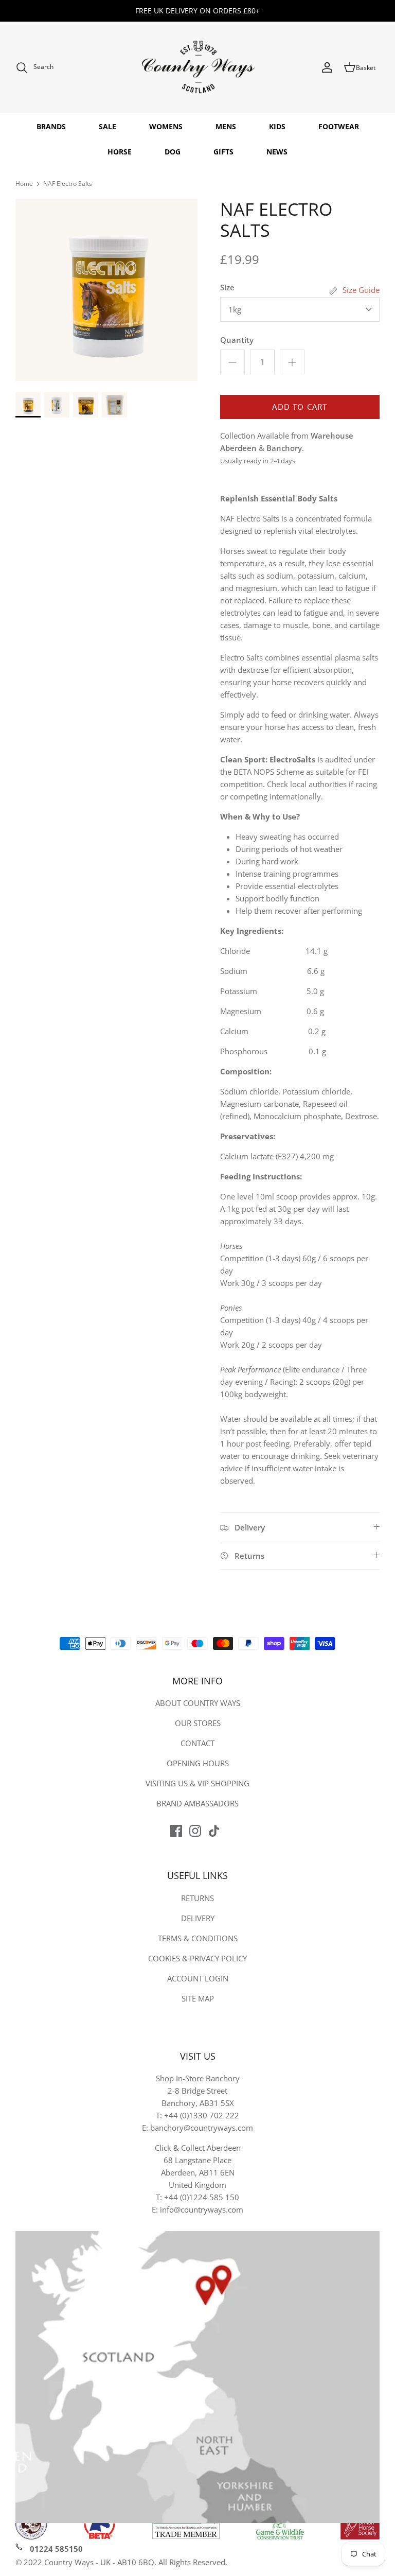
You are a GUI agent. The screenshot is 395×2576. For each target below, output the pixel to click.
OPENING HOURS (198, 1763)
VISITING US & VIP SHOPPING (197, 1783)
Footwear (339, 126)
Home (24, 184)
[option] (106, 290)
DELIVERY (198, 1918)
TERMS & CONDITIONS (198, 1938)
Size (227, 287)
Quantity (237, 340)
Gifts (223, 152)
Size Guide (361, 290)
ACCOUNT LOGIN (198, 1978)
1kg (235, 309)
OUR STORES (198, 1723)
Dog (173, 152)
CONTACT (197, 1743)
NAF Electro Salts (68, 184)
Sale (107, 126)
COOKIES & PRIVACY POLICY (197, 1958)
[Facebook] (176, 1831)
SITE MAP (198, 1998)
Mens (226, 126)
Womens (166, 126)
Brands (51, 126)
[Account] (327, 67)
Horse (120, 152)
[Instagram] (195, 1831)
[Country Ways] (197, 68)
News (277, 152)
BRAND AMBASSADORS (197, 1803)
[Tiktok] (214, 1831)
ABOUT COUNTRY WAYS (198, 1703)
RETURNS (197, 1898)
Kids (277, 126)
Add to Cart (300, 407)
